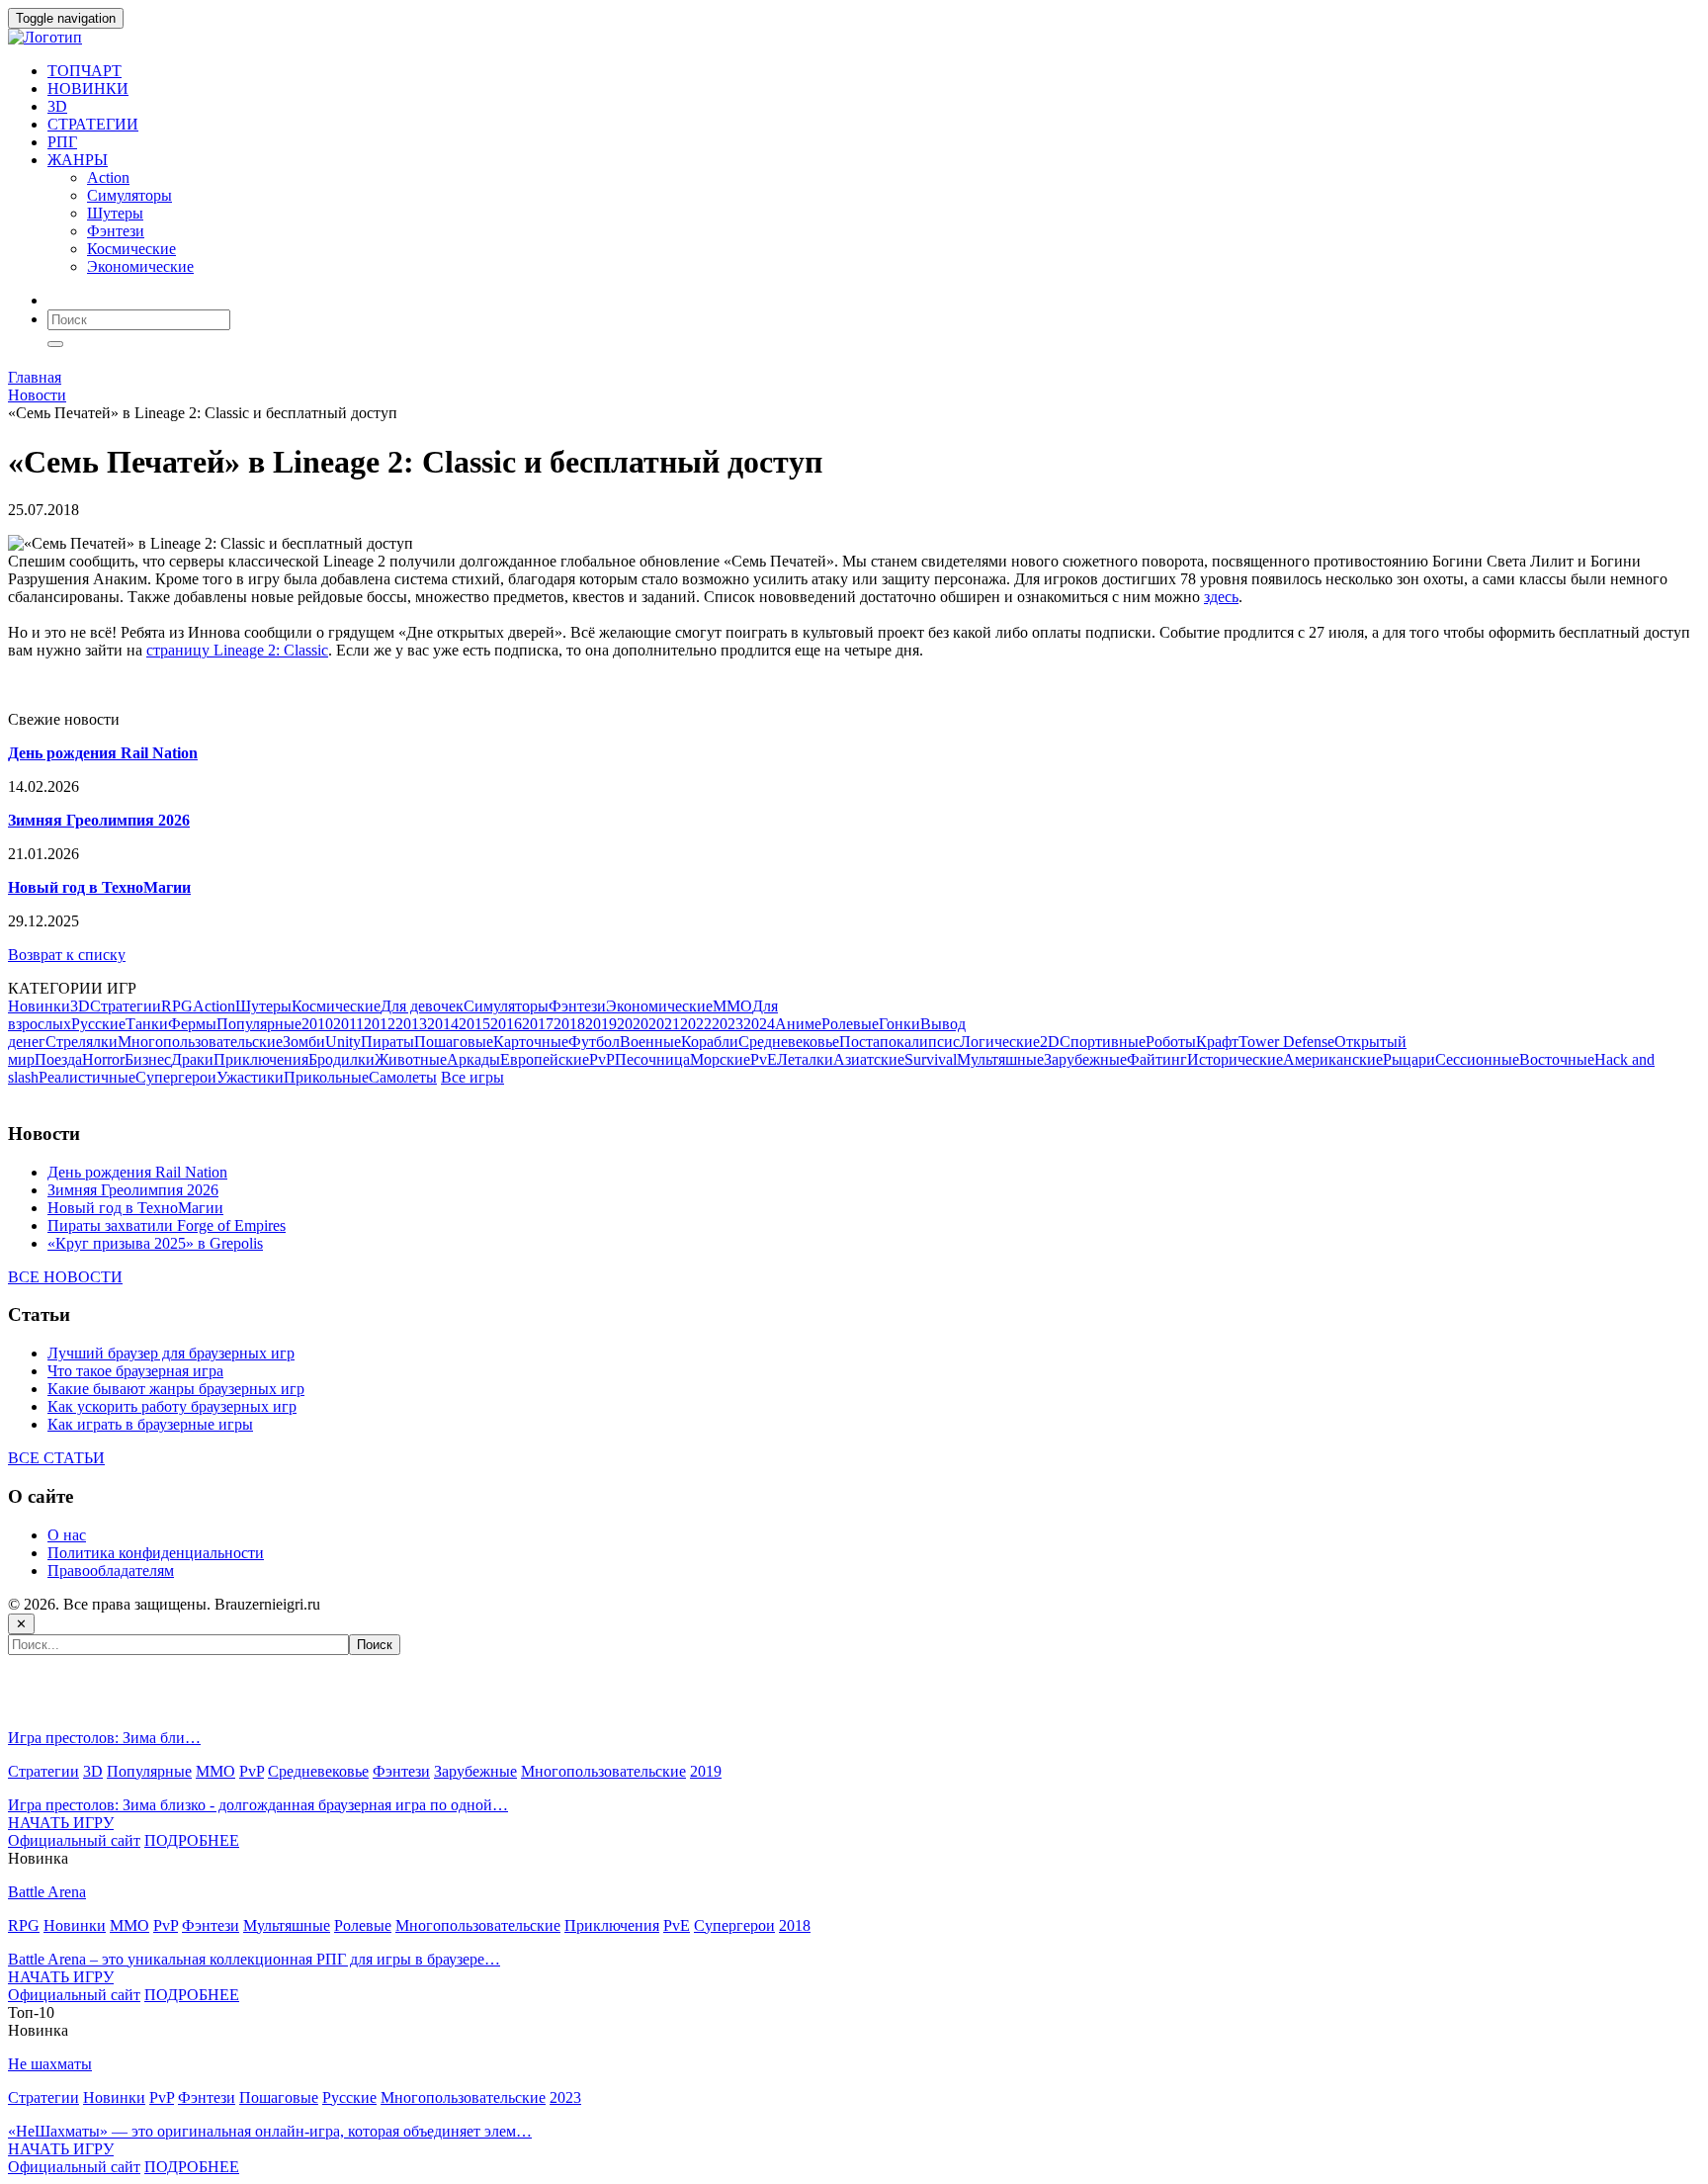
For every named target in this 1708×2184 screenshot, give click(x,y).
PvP (602, 1059)
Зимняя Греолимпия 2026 (133, 1190)
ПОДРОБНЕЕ (192, 1840)
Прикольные (326, 1077)
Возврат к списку (67, 955)
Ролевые (850, 1024)
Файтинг (1157, 1059)
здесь (1221, 597)
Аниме (798, 1024)
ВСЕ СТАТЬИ (56, 1458)
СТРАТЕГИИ (93, 124)
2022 (696, 1024)
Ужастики (250, 1077)
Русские (98, 1024)
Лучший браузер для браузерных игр (171, 1353)
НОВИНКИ (88, 88)
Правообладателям (111, 1571)
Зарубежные (1085, 1059)
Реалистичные (87, 1077)
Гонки (899, 1024)
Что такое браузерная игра (135, 1371)
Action (108, 177)
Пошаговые (454, 1042)
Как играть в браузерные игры (150, 1424)
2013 (411, 1024)
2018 (569, 1024)
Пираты (387, 1042)
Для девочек (422, 1006)
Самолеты (403, 1077)
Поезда (58, 1059)
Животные (411, 1059)
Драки (192, 1059)
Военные (650, 1042)
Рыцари (1409, 1059)
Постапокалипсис (899, 1042)
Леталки (805, 1059)
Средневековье (789, 1042)
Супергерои (176, 1077)
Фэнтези (116, 231)
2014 (443, 1024)
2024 (759, 1024)
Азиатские (869, 1059)
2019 (601, 1024)
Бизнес (148, 1059)
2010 (317, 1024)
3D (57, 106)
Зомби (304, 1042)
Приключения (261, 1059)
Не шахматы (50, 2064)
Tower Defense (1286, 1042)
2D (1050, 1042)
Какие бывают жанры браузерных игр (176, 1389)
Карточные (531, 1042)
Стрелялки (82, 1042)
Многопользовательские (200, 1042)
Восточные (1557, 1059)
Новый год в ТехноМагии (135, 1208)
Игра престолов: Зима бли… (104, 1738)
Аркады (473, 1059)
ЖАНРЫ (78, 160)
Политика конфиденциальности (156, 1553)
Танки (147, 1024)
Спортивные (1103, 1042)
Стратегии (126, 1006)
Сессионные (1477, 1059)
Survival (931, 1059)
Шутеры (115, 213)
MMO (732, 1006)
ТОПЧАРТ (85, 71)
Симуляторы (129, 195)
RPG (177, 1006)
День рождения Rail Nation (137, 1172)
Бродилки (342, 1059)
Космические (131, 249)
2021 (664, 1024)
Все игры (472, 1077)
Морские (720, 1059)
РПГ (62, 142)
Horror (103, 1059)
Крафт (1217, 1042)
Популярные (259, 1024)
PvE (764, 1059)
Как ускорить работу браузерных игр (172, 1406)
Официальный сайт (74, 1840)
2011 (348, 1024)
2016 (506, 1024)
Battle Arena (47, 1892)
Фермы (192, 1024)
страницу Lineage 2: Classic (237, 650)
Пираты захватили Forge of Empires (167, 1225)
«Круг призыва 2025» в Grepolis (155, 1243)
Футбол (594, 1042)
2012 (380, 1024)
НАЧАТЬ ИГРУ (61, 1823)
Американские (1333, 1059)
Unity (343, 1042)
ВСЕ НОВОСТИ (65, 1277)
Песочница (652, 1059)
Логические (1000, 1042)
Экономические (140, 266)
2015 (474, 1024)
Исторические (1235, 1059)
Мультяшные (1000, 1059)
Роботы (1171, 1042)
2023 (727, 1024)
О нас (67, 1535)
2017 (538, 1024)
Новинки (39, 1006)
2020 (633, 1024)
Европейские (545, 1059)
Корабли (710, 1042)
